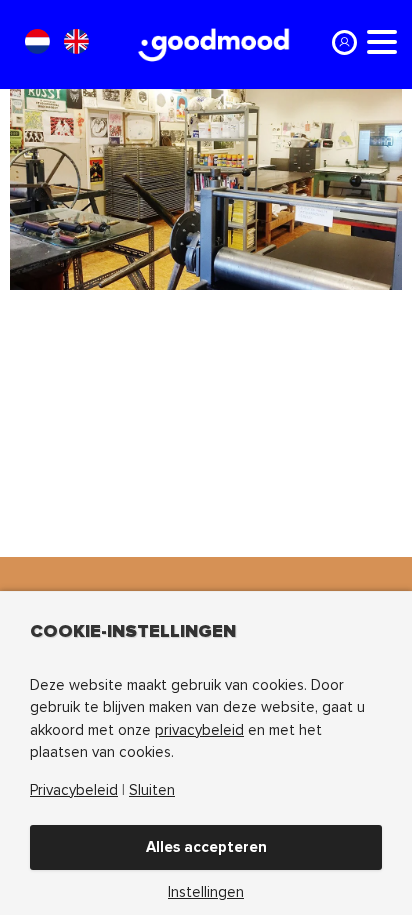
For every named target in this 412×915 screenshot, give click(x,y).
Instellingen (206, 892)
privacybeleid (199, 730)
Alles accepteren (206, 847)
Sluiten (152, 790)
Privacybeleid (74, 790)
